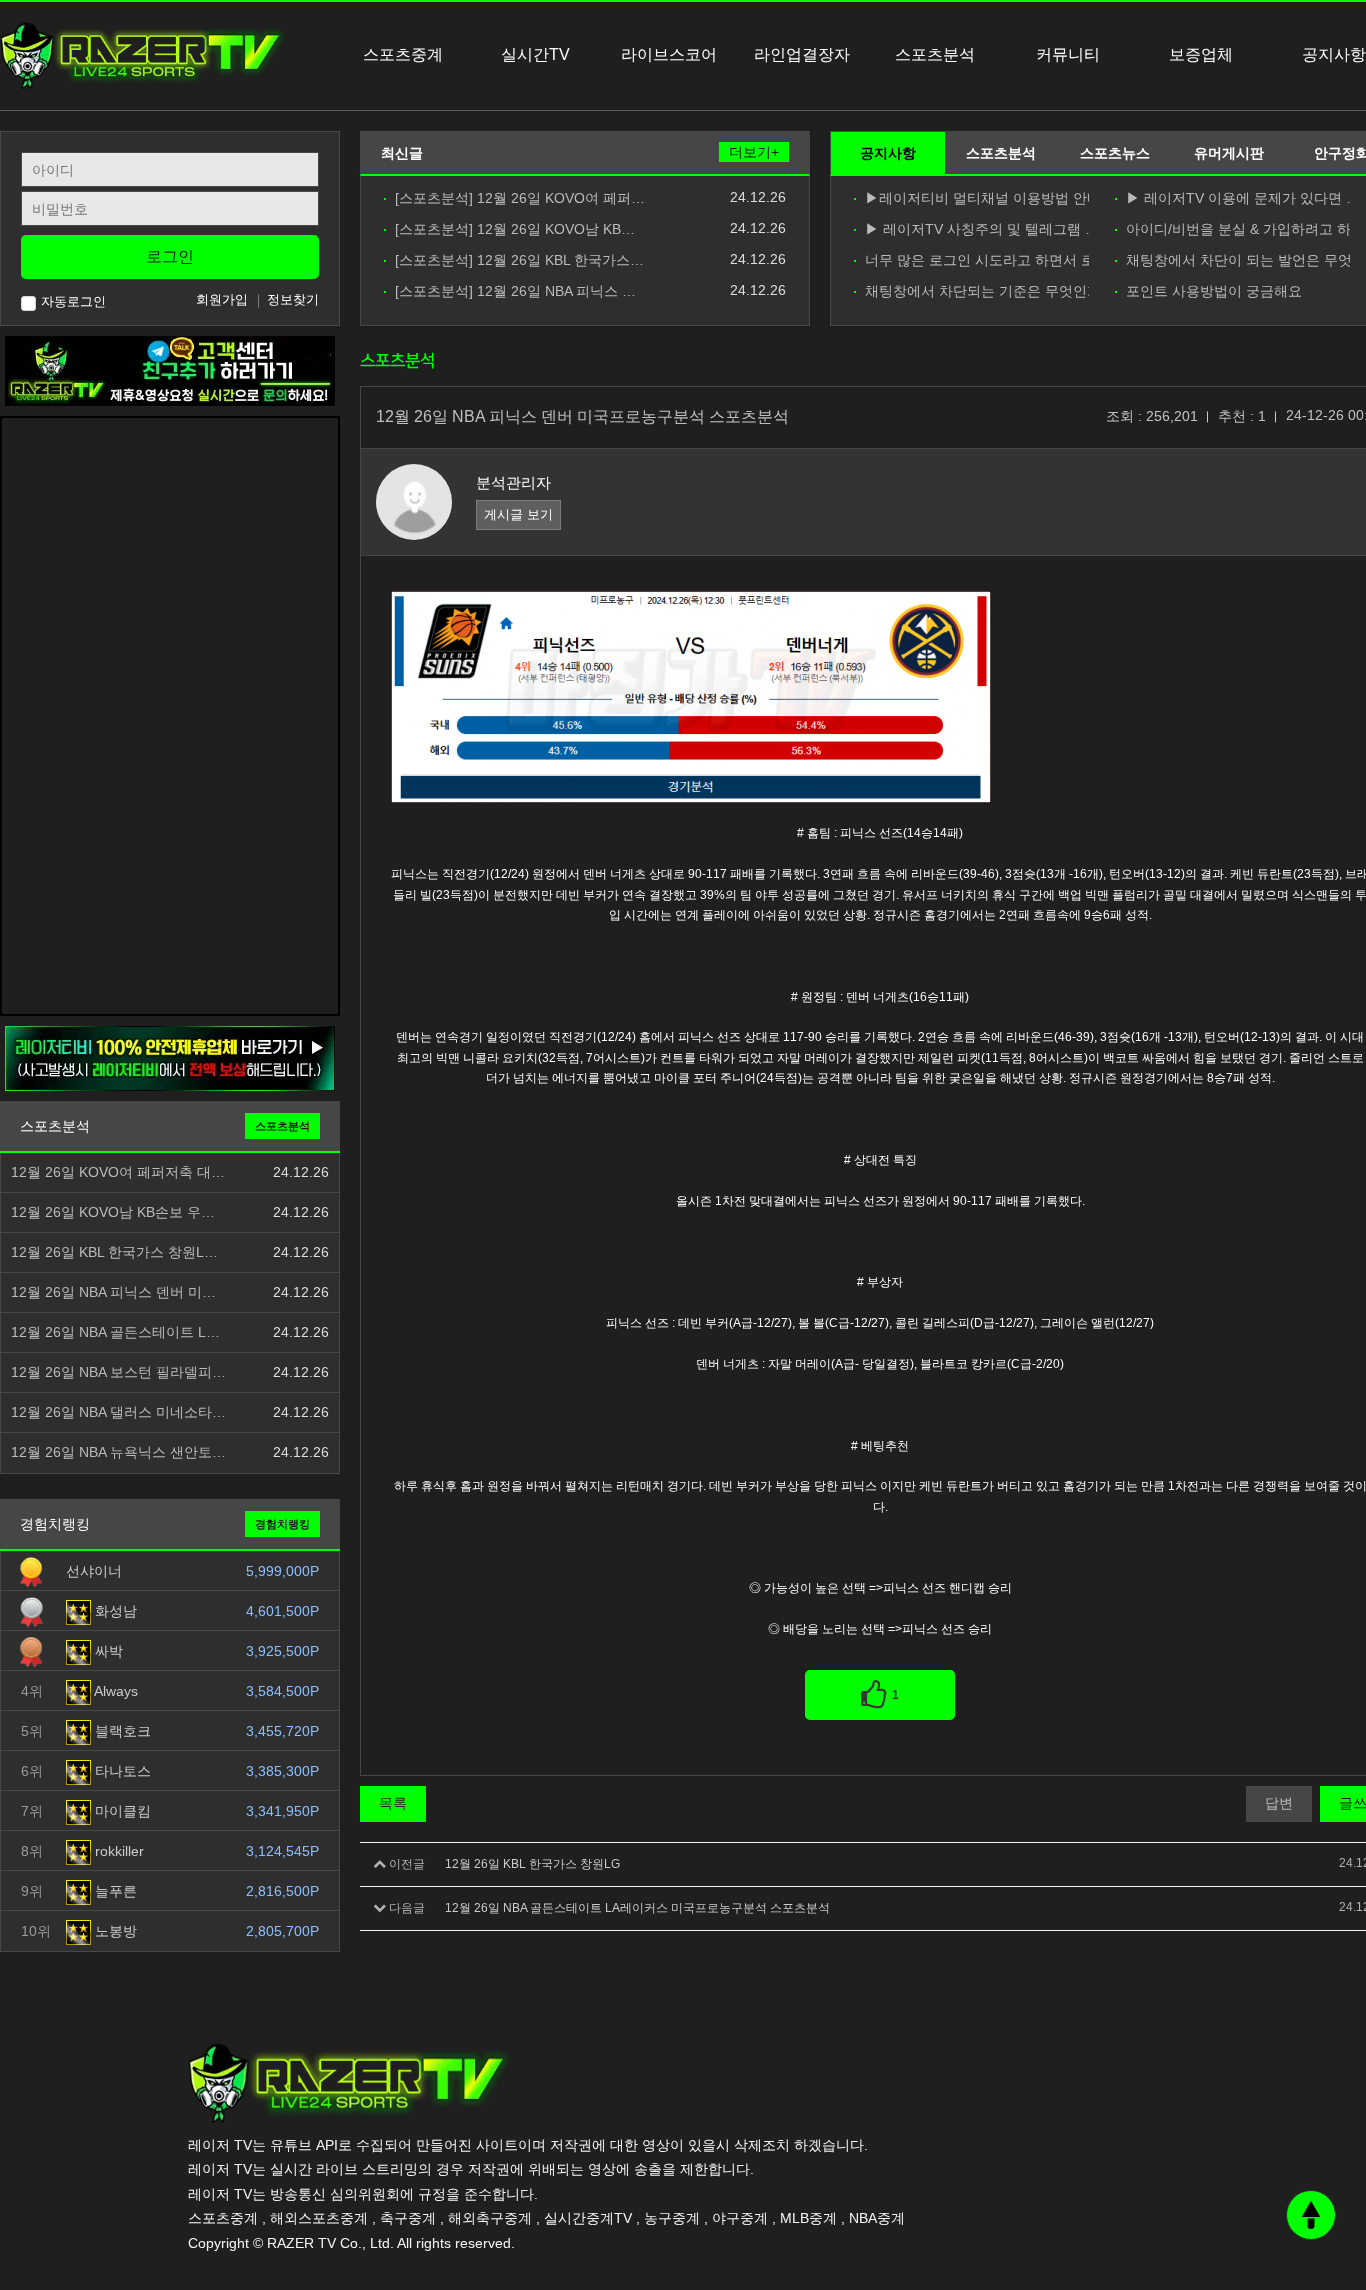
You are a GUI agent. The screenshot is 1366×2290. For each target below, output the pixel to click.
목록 (393, 1803)
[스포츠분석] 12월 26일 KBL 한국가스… (519, 260)
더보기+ (754, 152)
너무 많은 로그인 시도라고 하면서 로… (977, 260)
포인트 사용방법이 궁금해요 (1214, 291)
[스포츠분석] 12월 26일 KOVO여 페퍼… (520, 198)
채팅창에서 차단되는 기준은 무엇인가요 (977, 291)
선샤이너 (94, 1571)
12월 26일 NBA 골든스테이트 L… (115, 1332)
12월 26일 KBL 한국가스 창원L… (114, 1252)
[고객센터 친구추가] (170, 370)
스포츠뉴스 (1115, 153)
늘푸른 (114, 1891)
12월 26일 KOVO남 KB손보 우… (113, 1212)
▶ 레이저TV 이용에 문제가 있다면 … (1238, 198)
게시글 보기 (518, 514)
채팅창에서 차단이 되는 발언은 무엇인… (1238, 260)
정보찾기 (293, 299)
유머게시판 (1229, 153)
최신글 (402, 153)
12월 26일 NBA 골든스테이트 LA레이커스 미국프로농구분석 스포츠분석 (637, 1908)
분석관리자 (513, 482)
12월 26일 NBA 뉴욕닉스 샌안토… (118, 1452)
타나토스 (121, 1771)
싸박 (107, 1651)
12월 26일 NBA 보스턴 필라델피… (118, 1372)
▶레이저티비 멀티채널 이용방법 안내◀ (977, 198)
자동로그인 (73, 301)
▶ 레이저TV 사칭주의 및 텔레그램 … (977, 229)
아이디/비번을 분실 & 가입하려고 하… (1238, 229)
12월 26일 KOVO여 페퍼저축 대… (118, 1172)
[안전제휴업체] (170, 1058)
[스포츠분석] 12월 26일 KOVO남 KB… (515, 229)
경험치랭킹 (282, 1524)
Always (114, 1691)
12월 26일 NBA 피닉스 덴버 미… (113, 1292)
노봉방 (114, 1931)
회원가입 (222, 299)
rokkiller (117, 1851)
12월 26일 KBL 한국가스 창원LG (532, 1864)
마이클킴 (121, 1811)
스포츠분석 (1001, 153)
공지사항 (888, 153)
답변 (1279, 1803)
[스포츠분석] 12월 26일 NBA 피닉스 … (515, 291)
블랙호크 (121, 1731)
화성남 (114, 1611)
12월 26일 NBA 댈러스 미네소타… (118, 1412)
